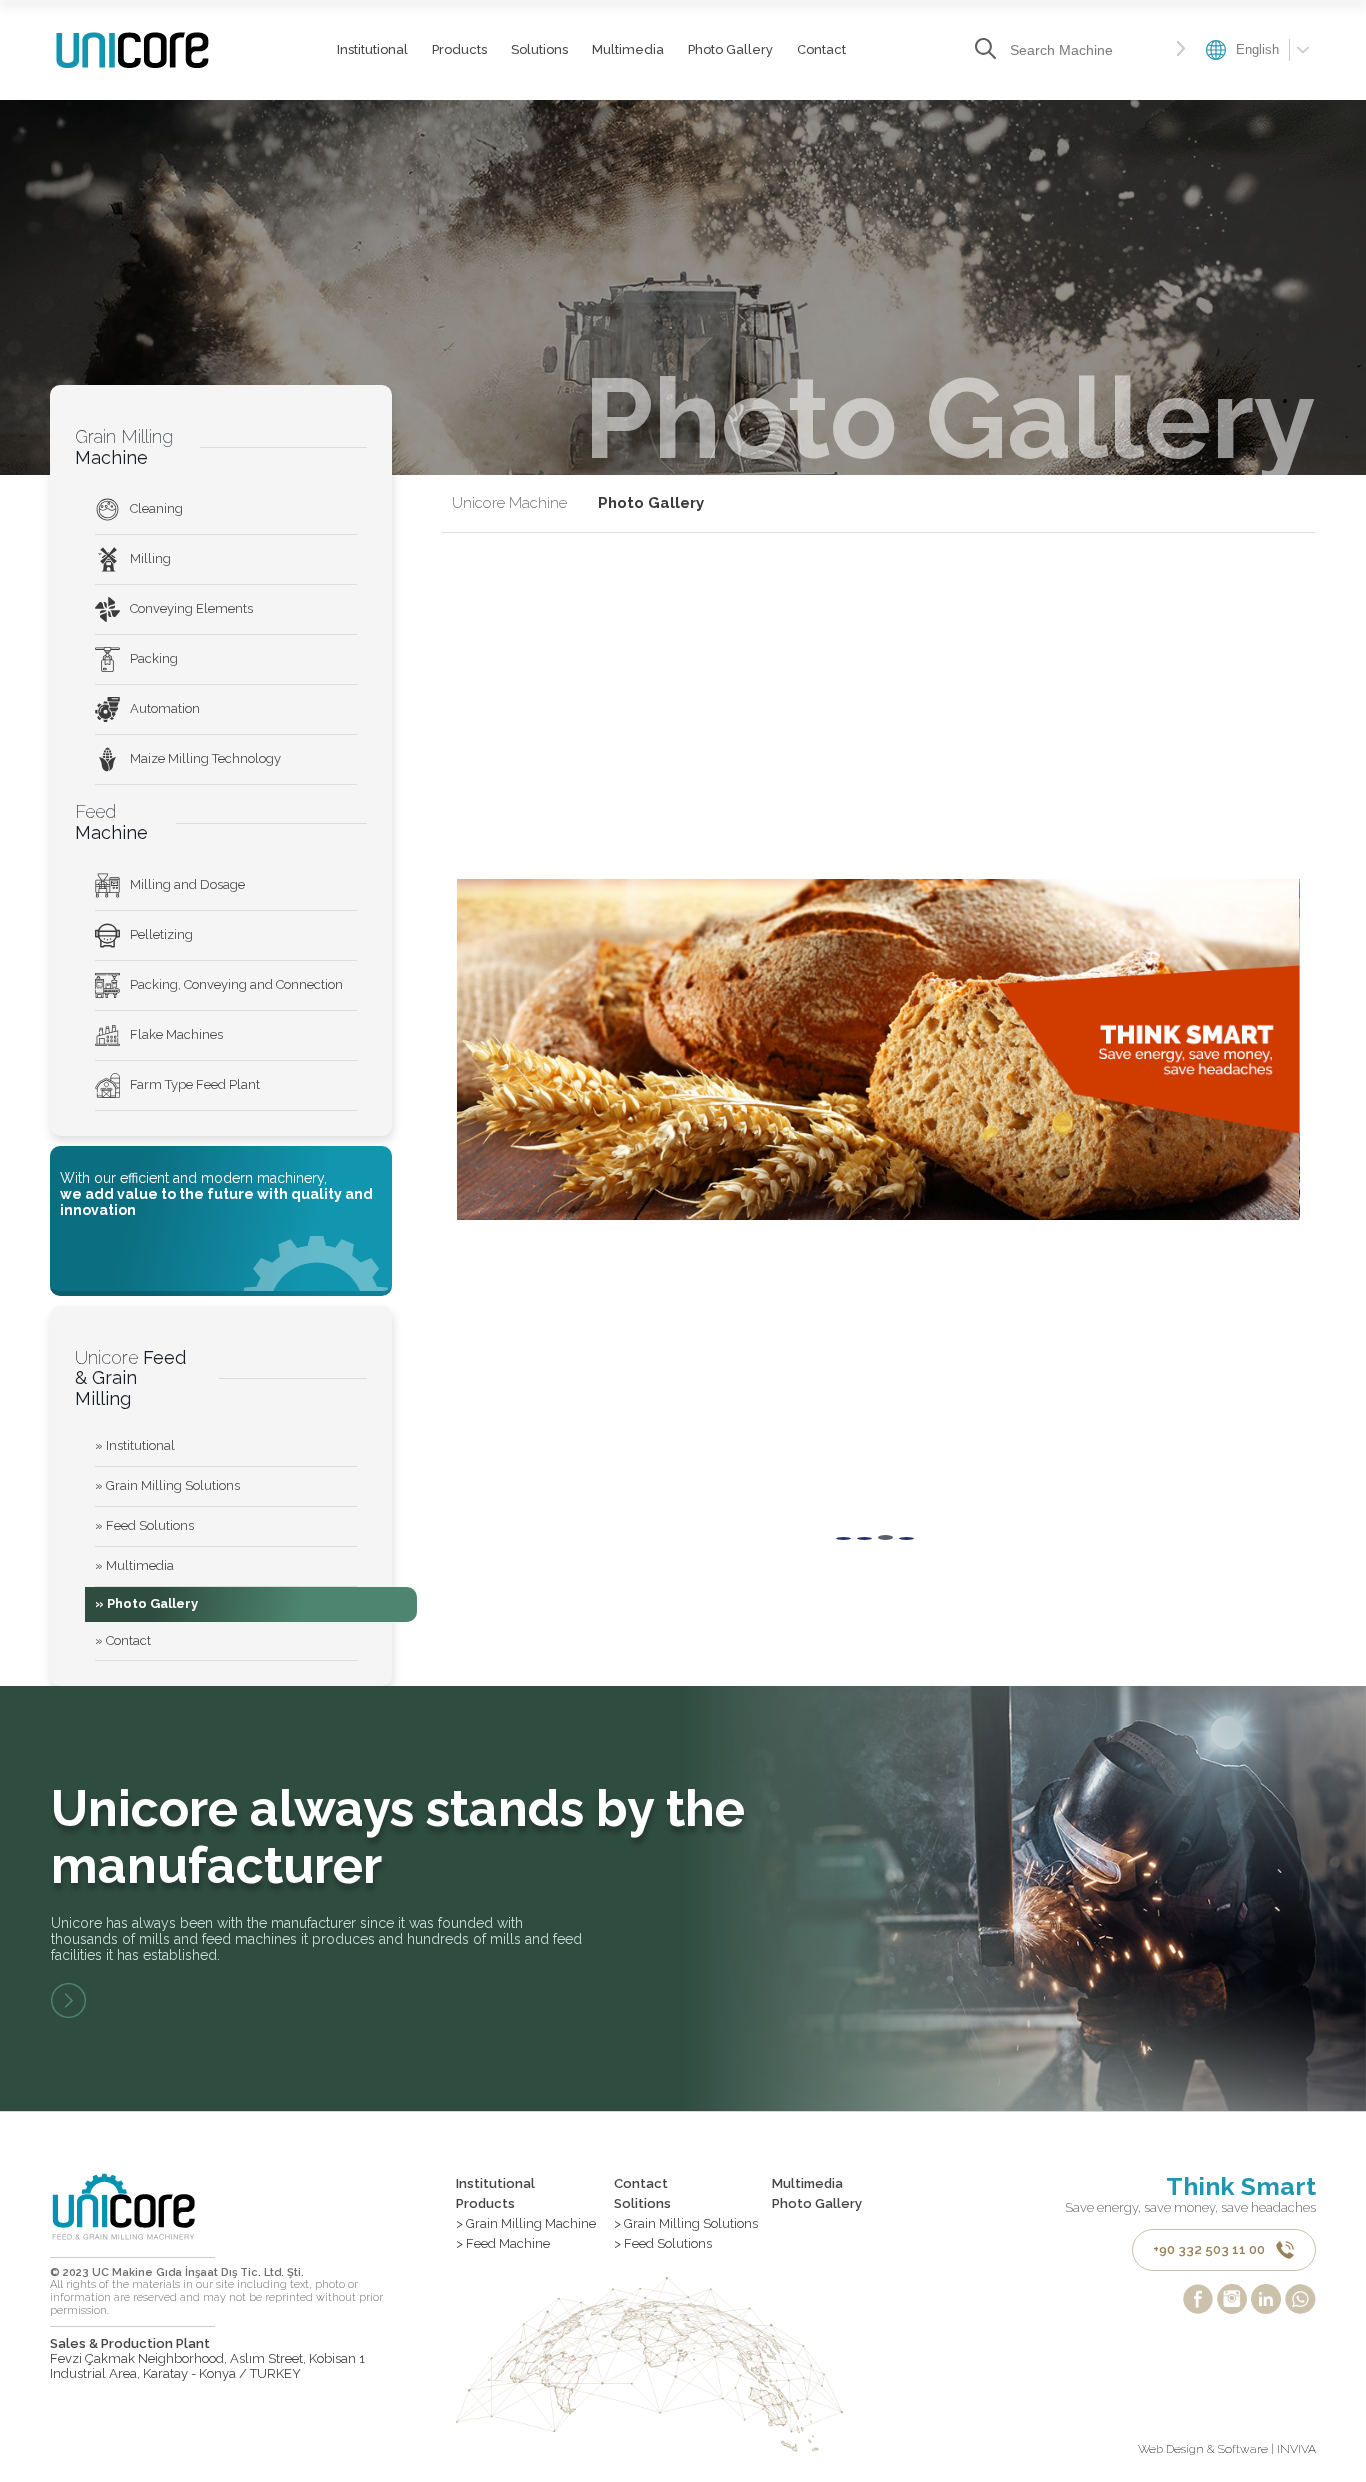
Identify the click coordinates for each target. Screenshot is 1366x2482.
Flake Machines (176, 1034)
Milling (150, 558)
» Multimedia (134, 1565)
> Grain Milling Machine (526, 2224)
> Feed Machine (503, 2244)
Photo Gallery (730, 49)
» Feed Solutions (144, 1525)
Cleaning (156, 508)
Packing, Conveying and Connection (236, 984)
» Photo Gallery (146, 1603)
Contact (821, 49)
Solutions (539, 49)
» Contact (123, 1640)
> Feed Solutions (663, 2244)
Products (459, 49)
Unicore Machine (509, 503)
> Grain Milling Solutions (686, 2224)
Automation (165, 708)
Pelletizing (161, 934)
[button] (843, 1538)
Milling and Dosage (187, 884)
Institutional (372, 49)
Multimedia (628, 49)
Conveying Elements (191, 608)
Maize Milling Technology (205, 758)
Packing (154, 658)
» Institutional (135, 1445)
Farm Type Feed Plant (195, 1084)
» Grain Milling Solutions (167, 1485)
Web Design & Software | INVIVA (1227, 2449)
